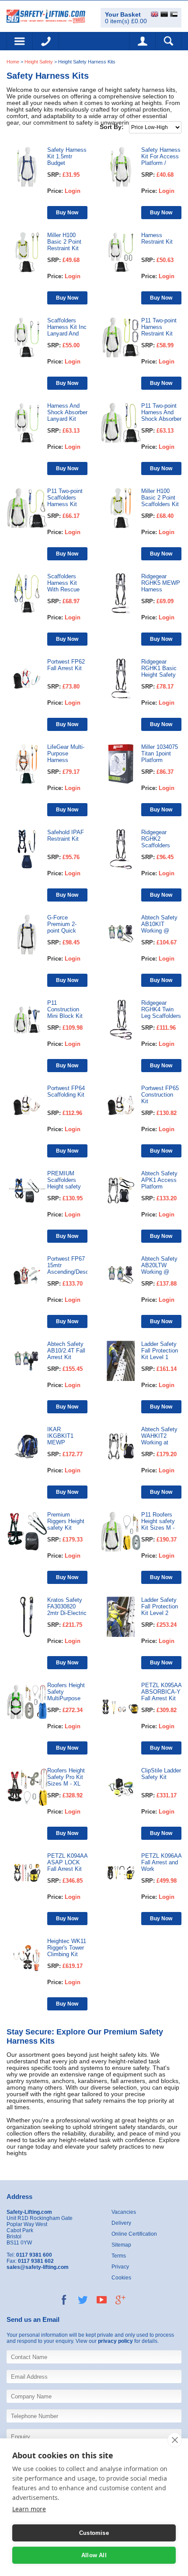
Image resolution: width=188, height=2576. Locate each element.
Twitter (83, 2300)
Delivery (121, 2223)
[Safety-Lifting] (46, 16)
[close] (175, 2440)
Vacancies (124, 2212)
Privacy (120, 2267)
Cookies (121, 2278)
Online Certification (134, 2234)
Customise (94, 2533)
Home (13, 62)
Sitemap (121, 2245)
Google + (120, 2300)
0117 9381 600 (46, 41)
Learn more (29, 2509)
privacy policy (115, 2341)
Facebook (64, 2300)
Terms (119, 2256)
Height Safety (39, 62)
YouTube (102, 2300)
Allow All (94, 2555)
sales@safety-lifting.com (38, 2267)
